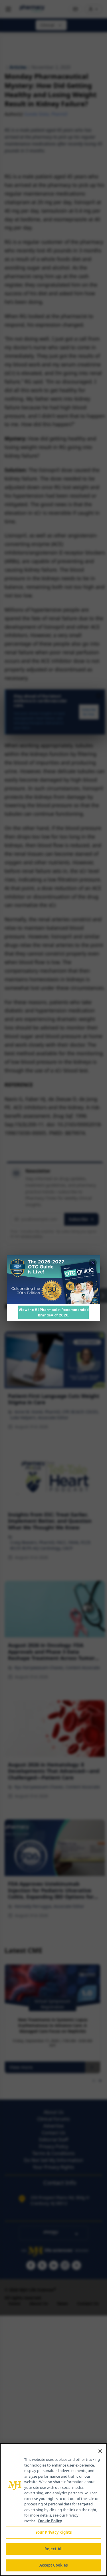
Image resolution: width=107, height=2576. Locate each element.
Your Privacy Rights (53, 2532)
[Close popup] (93, 1263)
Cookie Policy (50, 2521)
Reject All (53, 2549)
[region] (53, 2510)
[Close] (100, 2451)
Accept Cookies (54, 2565)
